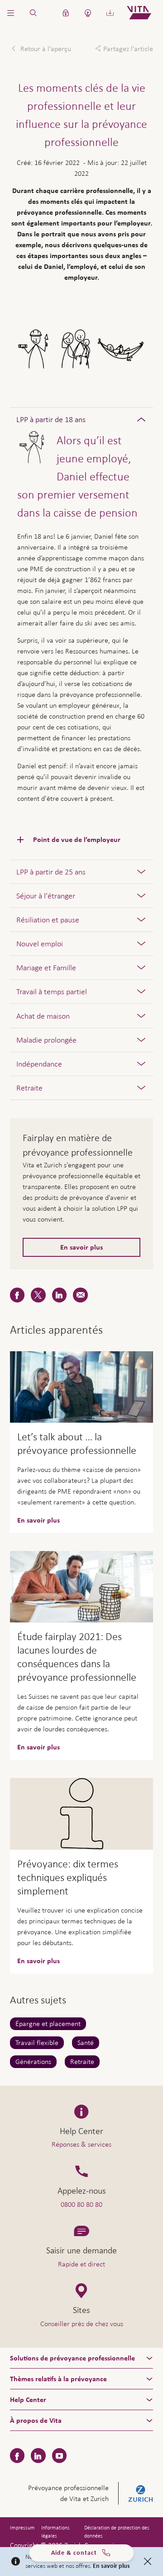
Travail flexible (37, 2042)
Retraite (82, 2061)
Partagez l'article (128, 49)
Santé (86, 2042)
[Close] (148, 2562)
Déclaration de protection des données (117, 2532)
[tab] (82, 419)
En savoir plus (81, 1247)
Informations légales (55, 2532)
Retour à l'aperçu (45, 49)
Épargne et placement (48, 2024)
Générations (33, 2061)
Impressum (22, 2528)
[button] (11, 13)
